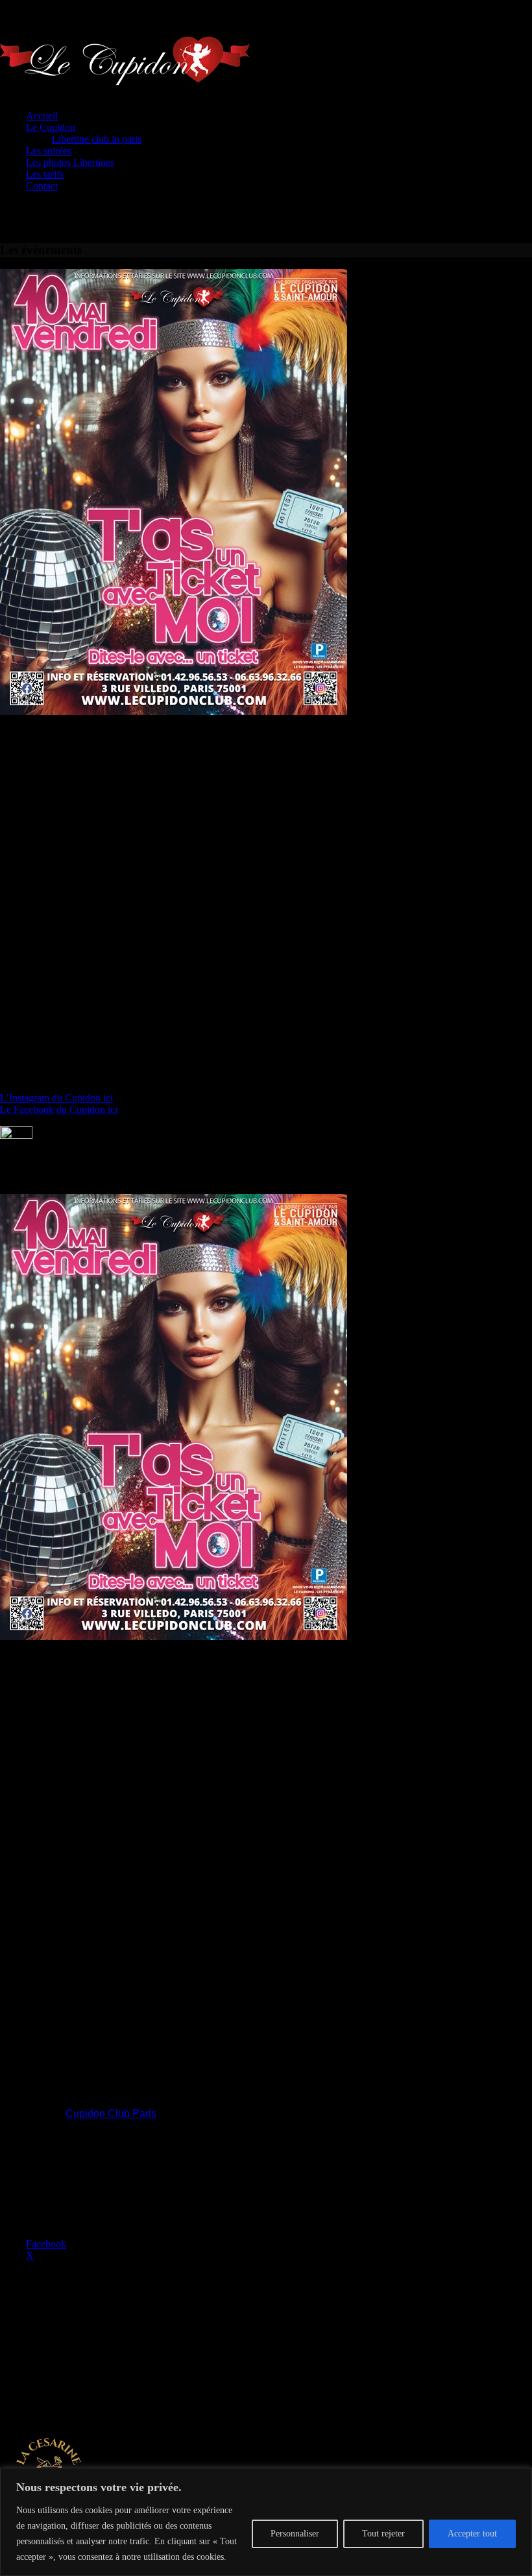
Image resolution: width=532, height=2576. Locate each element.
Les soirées (49, 151)
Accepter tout (472, 2534)
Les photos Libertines (70, 162)
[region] (266, 2522)
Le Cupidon (51, 127)
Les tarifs (45, 174)
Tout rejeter (383, 2534)
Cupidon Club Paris (111, 2113)
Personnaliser (295, 2534)
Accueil (42, 116)
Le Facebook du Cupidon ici (59, 1109)
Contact (42, 186)
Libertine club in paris (97, 139)
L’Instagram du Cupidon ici (56, 1098)
